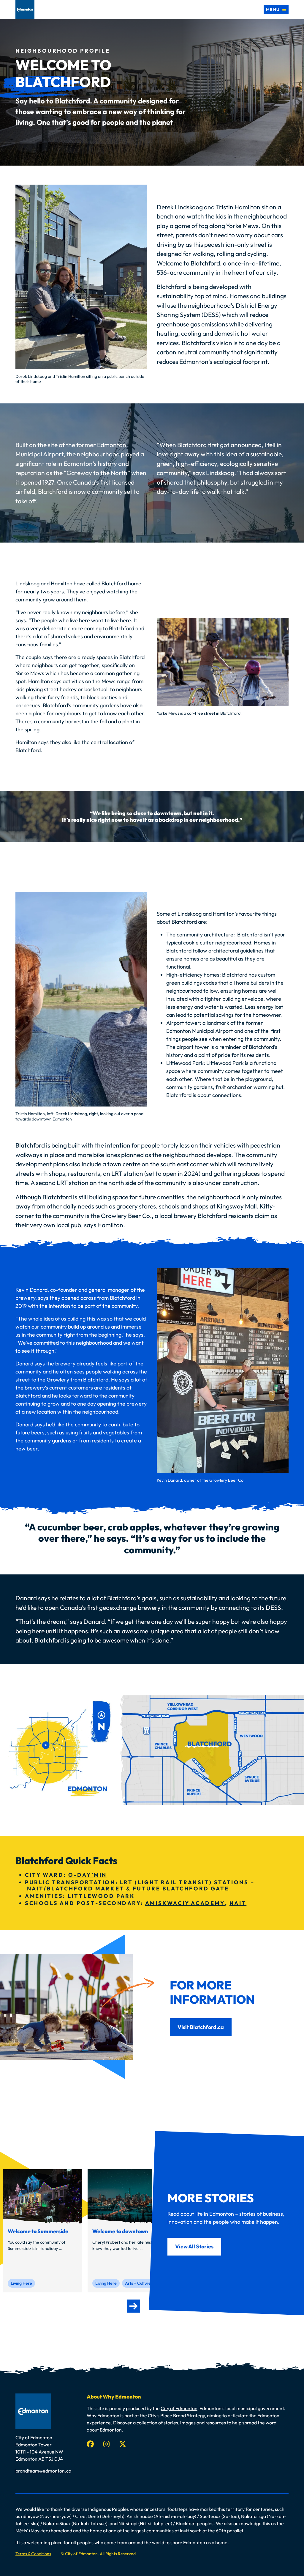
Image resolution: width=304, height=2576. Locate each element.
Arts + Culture (138, 2283)
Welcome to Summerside (38, 2231)
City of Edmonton (179, 2408)
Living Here (21, 2283)
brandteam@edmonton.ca (43, 2471)
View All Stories (194, 2246)
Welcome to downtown (120, 2231)
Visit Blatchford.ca (201, 2027)
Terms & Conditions (33, 2554)
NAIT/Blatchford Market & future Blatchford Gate (128, 1889)
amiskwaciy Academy (185, 1903)
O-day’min (88, 1875)
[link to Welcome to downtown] (127, 2196)
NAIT (238, 1903)
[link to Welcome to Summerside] (42, 2196)
